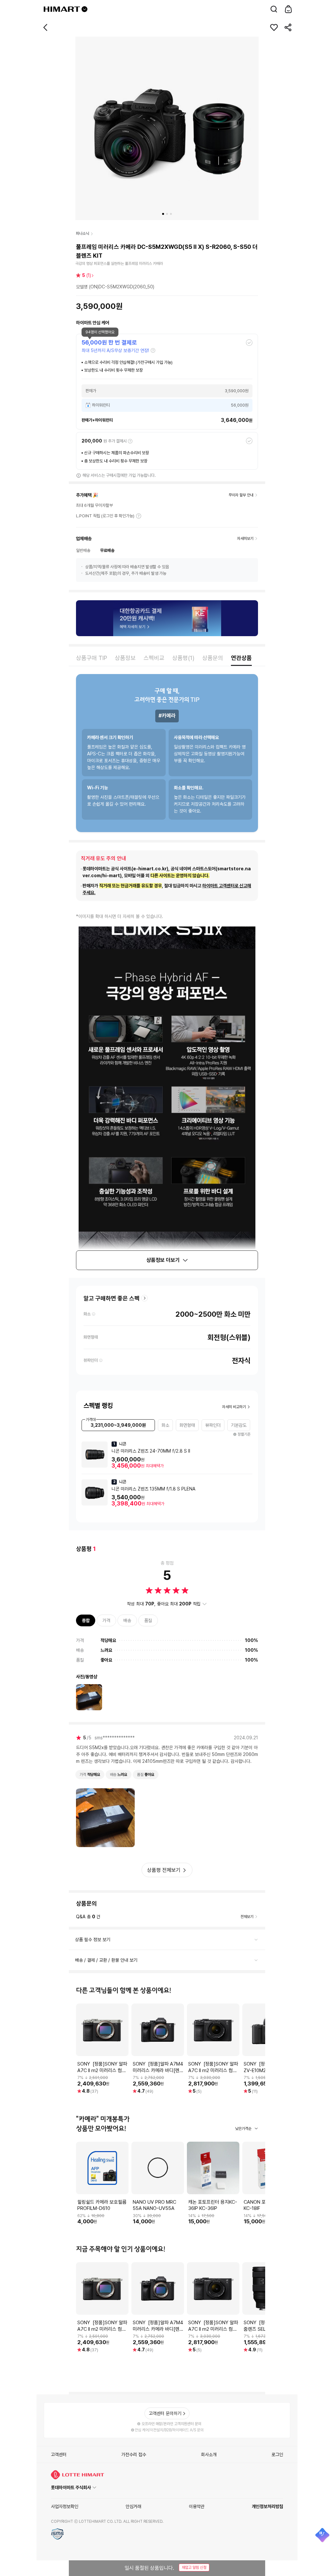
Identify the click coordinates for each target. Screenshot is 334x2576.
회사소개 (209, 2455)
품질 (148, 1620)
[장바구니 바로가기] (288, 9)
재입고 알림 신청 (194, 2568)
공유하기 (288, 27)
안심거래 (133, 2506)
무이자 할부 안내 (241, 495)
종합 (86, 1620)
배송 (127, 1620)
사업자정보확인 (65, 2506)
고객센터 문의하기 (165, 2413)
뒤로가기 (46, 27)
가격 (106, 1620)
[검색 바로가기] (274, 9)
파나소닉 (83, 233)
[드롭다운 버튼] (84, 9)
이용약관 (197, 2506)
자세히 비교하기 (234, 1407)
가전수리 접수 (134, 2455)
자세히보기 (139, 516)
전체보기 (247, 1917)
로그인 (277, 2455)
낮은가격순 (243, 2129)
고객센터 (59, 2455)
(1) (87, 275)
